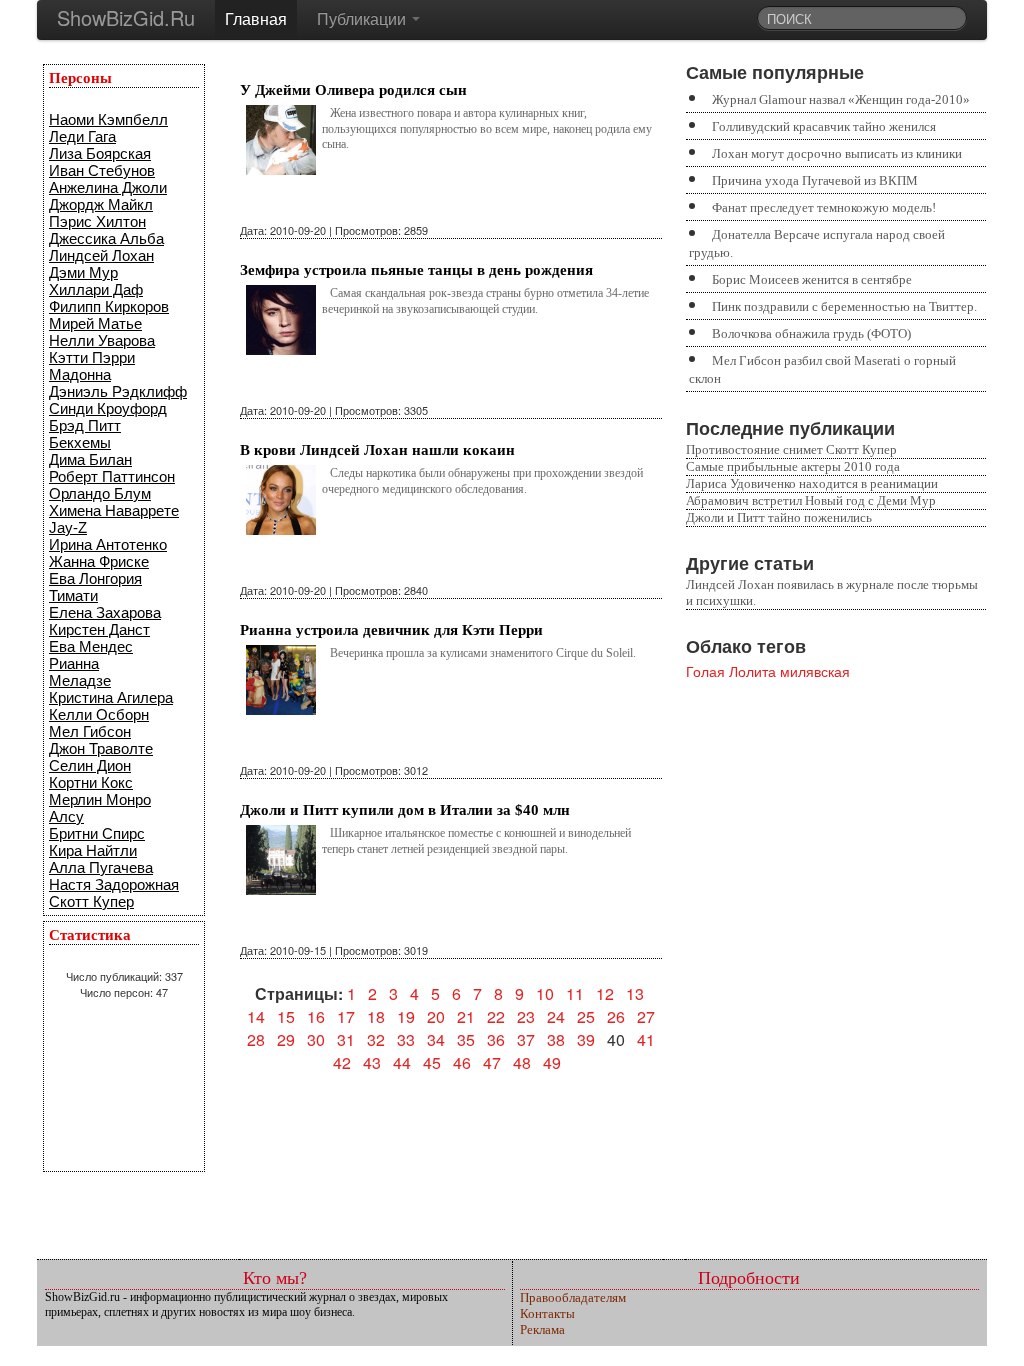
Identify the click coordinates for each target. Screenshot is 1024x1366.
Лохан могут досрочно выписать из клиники (837, 153)
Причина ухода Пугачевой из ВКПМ (815, 180)
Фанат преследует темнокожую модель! (824, 207)
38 (556, 1039)
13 (635, 993)
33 (406, 1039)
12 (605, 993)
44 (402, 1062)
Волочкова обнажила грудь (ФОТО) (811, 333)
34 (436, 1039)
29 (286, 1039)
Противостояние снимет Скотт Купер (791, 449)
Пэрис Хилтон (97, 221)
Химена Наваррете (114, 510)
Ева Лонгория (95, 578)
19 (406, 1016)
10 (545, 993)
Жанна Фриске (99, 561)
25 (586, 1016)
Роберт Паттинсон (112, 476)
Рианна (74, 663)
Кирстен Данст (99, 629)
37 (526, 1039)
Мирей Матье (95, 323)
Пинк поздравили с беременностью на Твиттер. (844, 306)
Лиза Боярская (100, 153)
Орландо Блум (100, 493)
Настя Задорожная (114, 884)
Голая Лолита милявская (768, 670)
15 (286, 1016)
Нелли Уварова (102, 340)
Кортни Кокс (91, 782)
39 (586, 1039)
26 (616, 1016)
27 (646, 1016)
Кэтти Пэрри (92, 357)
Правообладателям (573, 1297)
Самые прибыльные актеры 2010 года (793, 466)
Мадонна (80, 374)
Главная (256, 18)
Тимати (73, 595)
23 (526, 1016)
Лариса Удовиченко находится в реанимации (812, 483)
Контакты (547, 1313)
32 (376, 1039)
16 (316, 1016)
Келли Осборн (99, 714)
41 (646, 1039)
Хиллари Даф (96, 289)
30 (316, 1039)
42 (342, 1062)
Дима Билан (90, 459)
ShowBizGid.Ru (126, 17)
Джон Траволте (101, 748)
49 (552, 1062)
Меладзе (80, 680)
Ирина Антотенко (108, 544)
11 (575, 993)
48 (522, 1062)
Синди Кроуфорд (108, 408)
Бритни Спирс (97, 833)
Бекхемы (80, 442)
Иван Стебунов (102, 170)
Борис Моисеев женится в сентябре (812, 279)
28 (256, 1039)
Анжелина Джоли (108, 187)
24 (556, 1016)
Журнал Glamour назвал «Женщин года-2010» (841, 99)
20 (436, 1016)
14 (256, 1016)
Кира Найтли (93, 850)
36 (496, 1039)
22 (496, 1016)
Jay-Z (68, 527)
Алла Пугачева (101, 867)
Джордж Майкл (101, 204)
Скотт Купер (91, 901)
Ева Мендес (91, 646)
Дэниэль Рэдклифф (118, 391)
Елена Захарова (105, 612)
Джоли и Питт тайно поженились (779, 517)
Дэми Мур (83, 272)
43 (372, 1062)
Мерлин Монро (100, 799)
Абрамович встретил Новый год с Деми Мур (811, 500)
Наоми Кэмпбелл (108, 119)
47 (492, 1062)
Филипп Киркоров (109, 306)
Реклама (542, 1329)
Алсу (66, 816)
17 (346, 1016)
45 (432, 1062)
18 (376, 1016)
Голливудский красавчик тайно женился (824, 126)
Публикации (363, 18)
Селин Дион (90, 765)
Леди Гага (82, 136)
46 (462, 1062)
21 (466, 1016)
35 (466, 1039)
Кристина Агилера (111, 697)
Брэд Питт (85, 425)
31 (346, 1039)
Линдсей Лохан (101, 255)
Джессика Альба (106, 238)
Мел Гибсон (90, 731)
